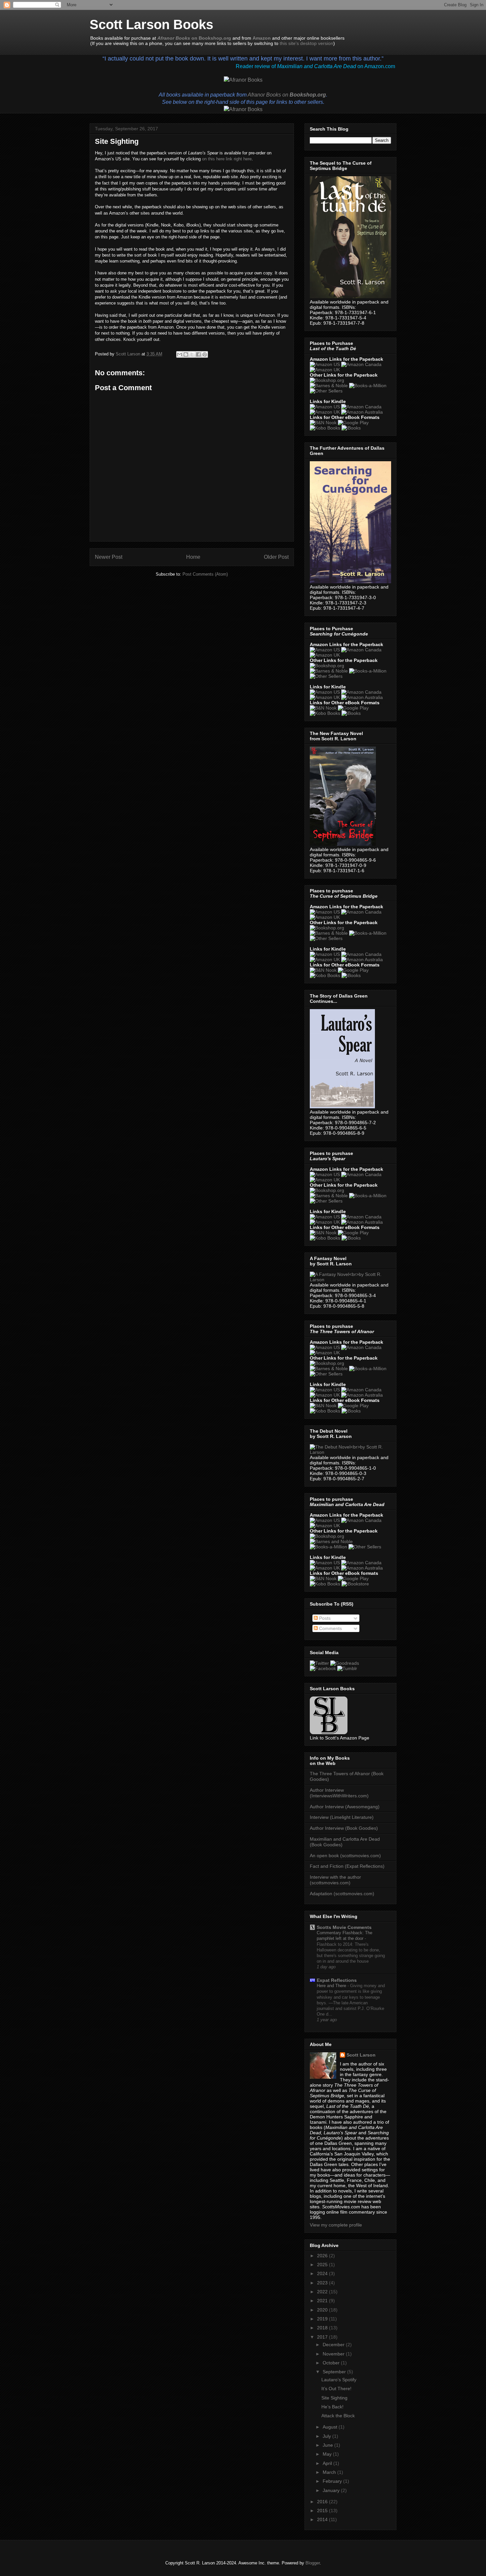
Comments (330, 1628)
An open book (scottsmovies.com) (345, 1856)
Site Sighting (334, 2398)
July (327, 2436)
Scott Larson (361, 2055)
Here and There (332, 1986)
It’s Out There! (336, 2389)
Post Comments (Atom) (205, 574)
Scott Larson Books (151, 24)
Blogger (313, 2563)
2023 (323, 2283)
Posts (324, 1618)
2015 (323, 2511)
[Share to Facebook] (198, 354)
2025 (323, 2265)
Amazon (262, 38)
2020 (323, 2310)
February (333, 2481)
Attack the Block (338, 2416)
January (332, 2490)
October (332, 2363)
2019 (323, 2319)
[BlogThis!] (186, 354)
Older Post (276, 557)
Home (193, 557)
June (328, 2445)
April (328, 2463)
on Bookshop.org (194, 38)
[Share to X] (192, 354)
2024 (323, 2273)
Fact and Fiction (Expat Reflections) (347, 1866)
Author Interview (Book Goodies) (344, 1828)
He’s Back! (332, 2407)
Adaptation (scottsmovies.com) (342, 1894)
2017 (323, 2337)
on (287, 95)
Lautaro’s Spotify (339, 2380)
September (335, 2372)
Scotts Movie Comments (344, 1927)
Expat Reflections (337, 1980)
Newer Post (109, 557)
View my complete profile (336, 2225)
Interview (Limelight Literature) (342, 1817)
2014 (323, 2519)
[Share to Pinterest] (205, 354)
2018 (323, 2328)
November (334, 2354)
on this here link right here (227, 159)
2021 (323, 2301)
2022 (323, 2292)
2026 (323, 2256)
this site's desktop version (306, 43)
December (334, 2345)
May (328, 2454)
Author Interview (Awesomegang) (345, 1807)
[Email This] (180, 354)
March (330, 2472)
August (331, 2427)
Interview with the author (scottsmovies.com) (335, 1880)
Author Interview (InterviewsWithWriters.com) (339, 1793)
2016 (323, 2502)
